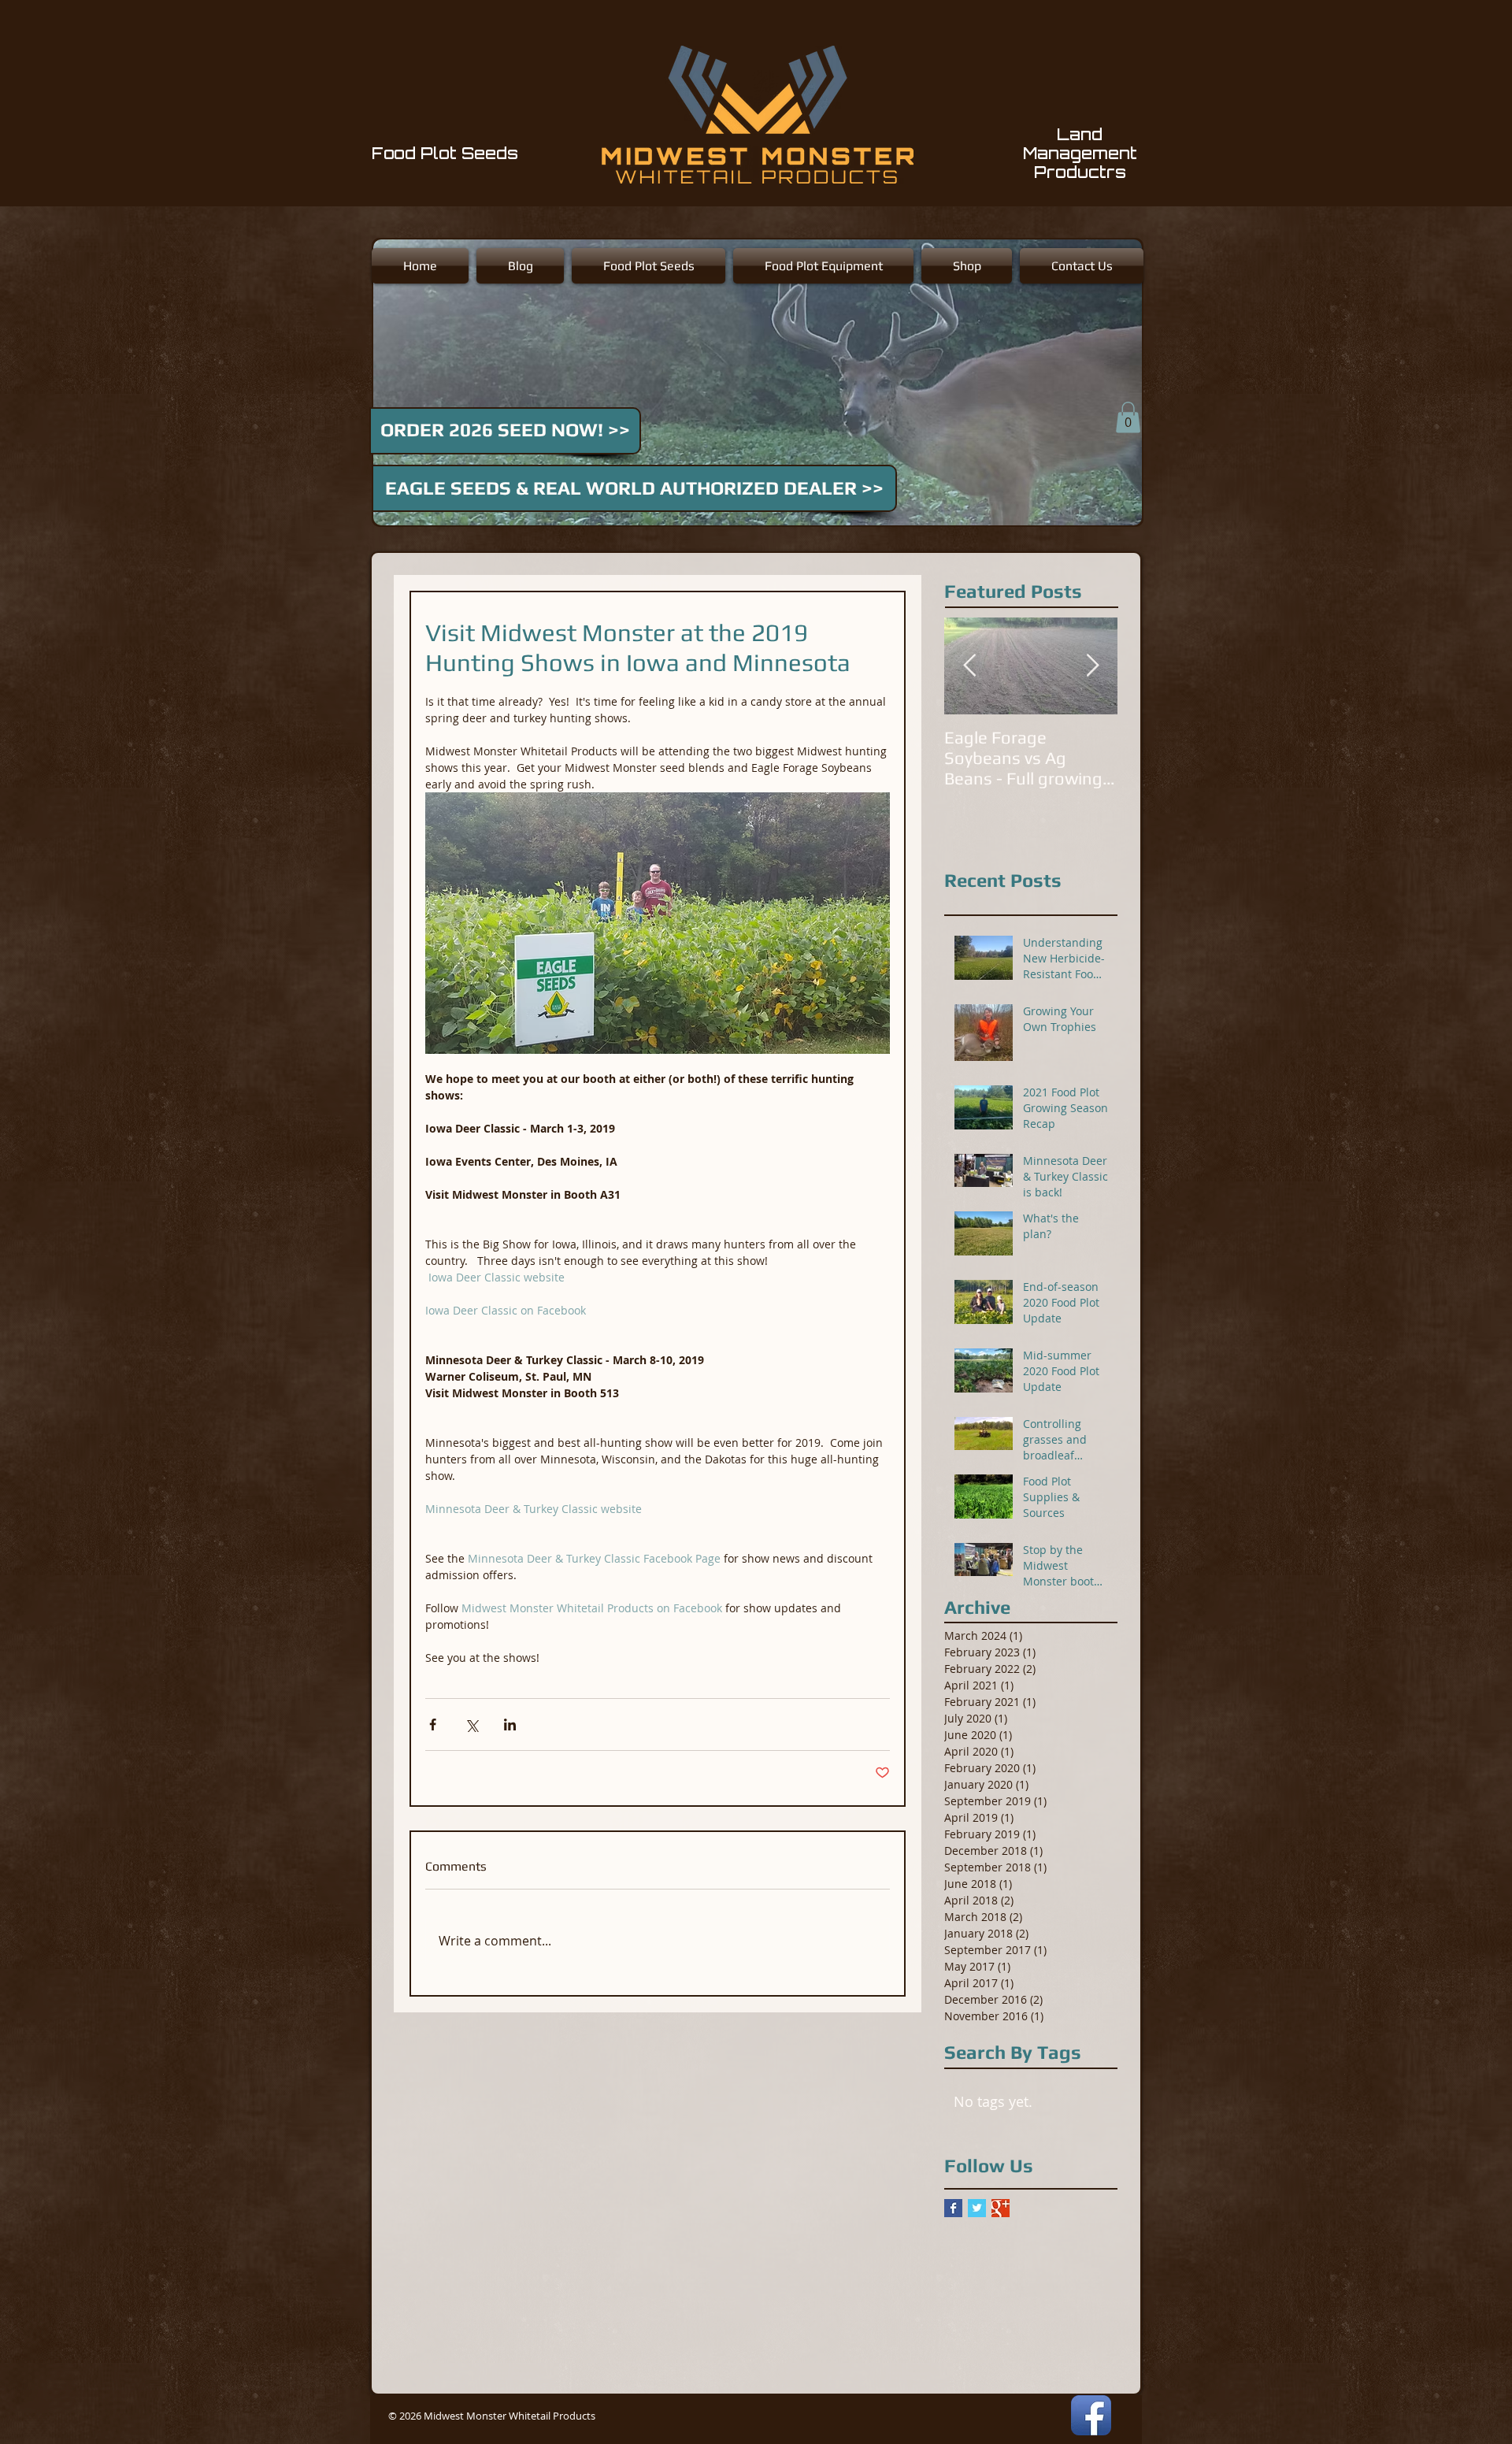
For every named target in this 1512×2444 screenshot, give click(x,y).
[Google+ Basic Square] (1001, 2208)
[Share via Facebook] (433, 1725)
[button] (1128, 417)
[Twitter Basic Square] (977, 2208)
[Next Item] (1092, 666)
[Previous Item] (969, 666)
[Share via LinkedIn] (510, 1725)
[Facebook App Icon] (1091, 2415)
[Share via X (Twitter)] (471, 1725)
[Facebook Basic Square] (953, 2208)
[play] (1103, 512)
